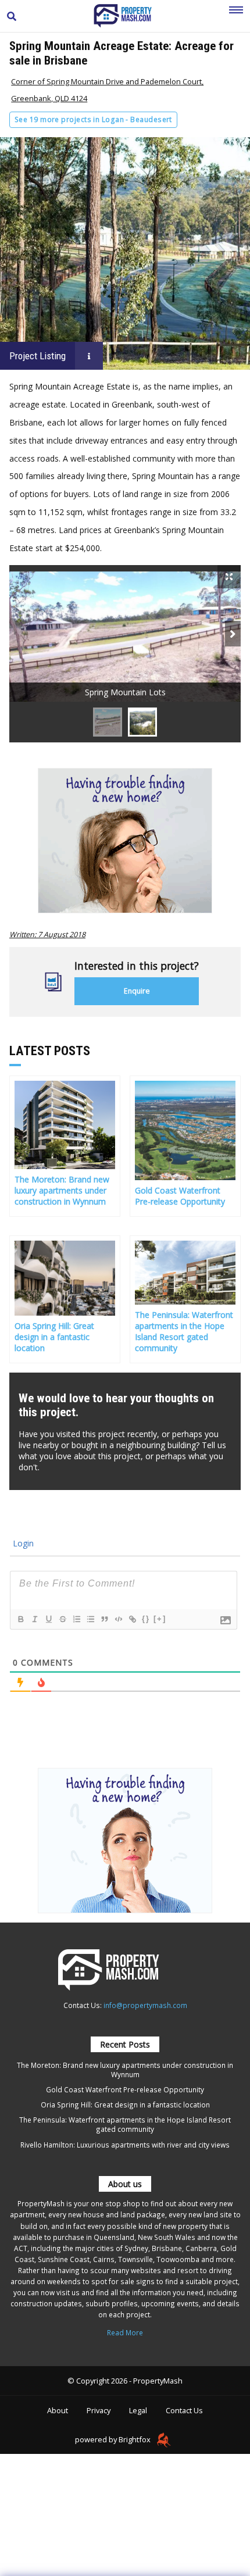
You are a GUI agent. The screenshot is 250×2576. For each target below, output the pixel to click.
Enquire (137, 991)
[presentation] (233, 634)
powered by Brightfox (114, 2439)
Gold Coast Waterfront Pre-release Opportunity (125, 2089)
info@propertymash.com (145, 2005)
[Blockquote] (104, 1619)
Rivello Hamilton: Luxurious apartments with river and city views (125, 2145)
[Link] (132, 1619)
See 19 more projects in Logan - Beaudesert (93, 119)
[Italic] (34, 1619)
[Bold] (20, 1619)
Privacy (99, 2410)
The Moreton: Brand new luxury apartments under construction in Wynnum (125, 2070)
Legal (138, 2410)
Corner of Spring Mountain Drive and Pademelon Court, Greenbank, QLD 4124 (107, 90)
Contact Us (184, 2410)
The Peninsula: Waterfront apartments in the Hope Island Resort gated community (125, 2124)
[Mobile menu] (236, 16)
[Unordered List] (90, 1619)
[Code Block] (118, 1619)
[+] (160, 1619)
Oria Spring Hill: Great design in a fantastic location (125, 2105)
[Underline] (48, 1619)
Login (22, 1543)
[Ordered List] (76, 1619)
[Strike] (62, 1619)
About (58, 2410)
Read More (125, 2332)
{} (146, 1619)
